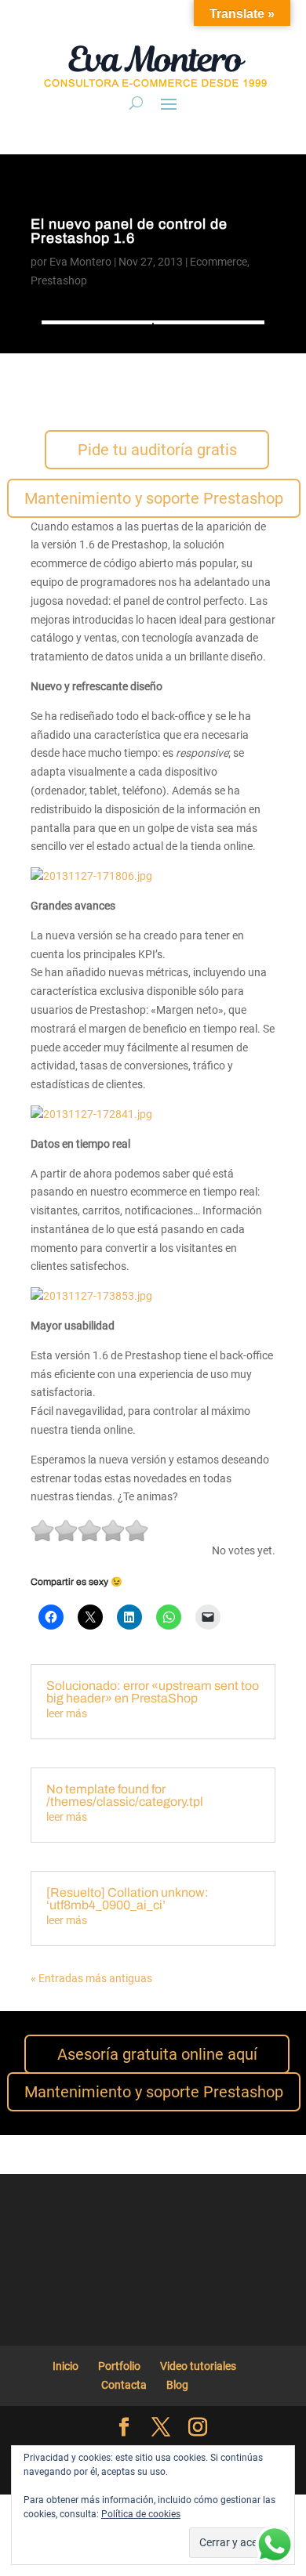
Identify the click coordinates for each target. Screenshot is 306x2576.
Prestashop (59, 280)
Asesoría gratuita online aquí (157, 2054)
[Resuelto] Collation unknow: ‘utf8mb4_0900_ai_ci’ (127, 1899)
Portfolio (119, 2366)
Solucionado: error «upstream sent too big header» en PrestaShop (153, 1692)
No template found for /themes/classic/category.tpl (125, 1795)
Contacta (124, 2385)
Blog (177, 2385)
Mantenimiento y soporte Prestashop (154, 498)
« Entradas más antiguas (91, 1978)
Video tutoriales (198, 2366)
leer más (67, 1713)
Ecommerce (219, 262)
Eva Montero (80, 262)
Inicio (66, 2366)
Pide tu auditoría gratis (157, 450)
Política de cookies (141, 2514)
